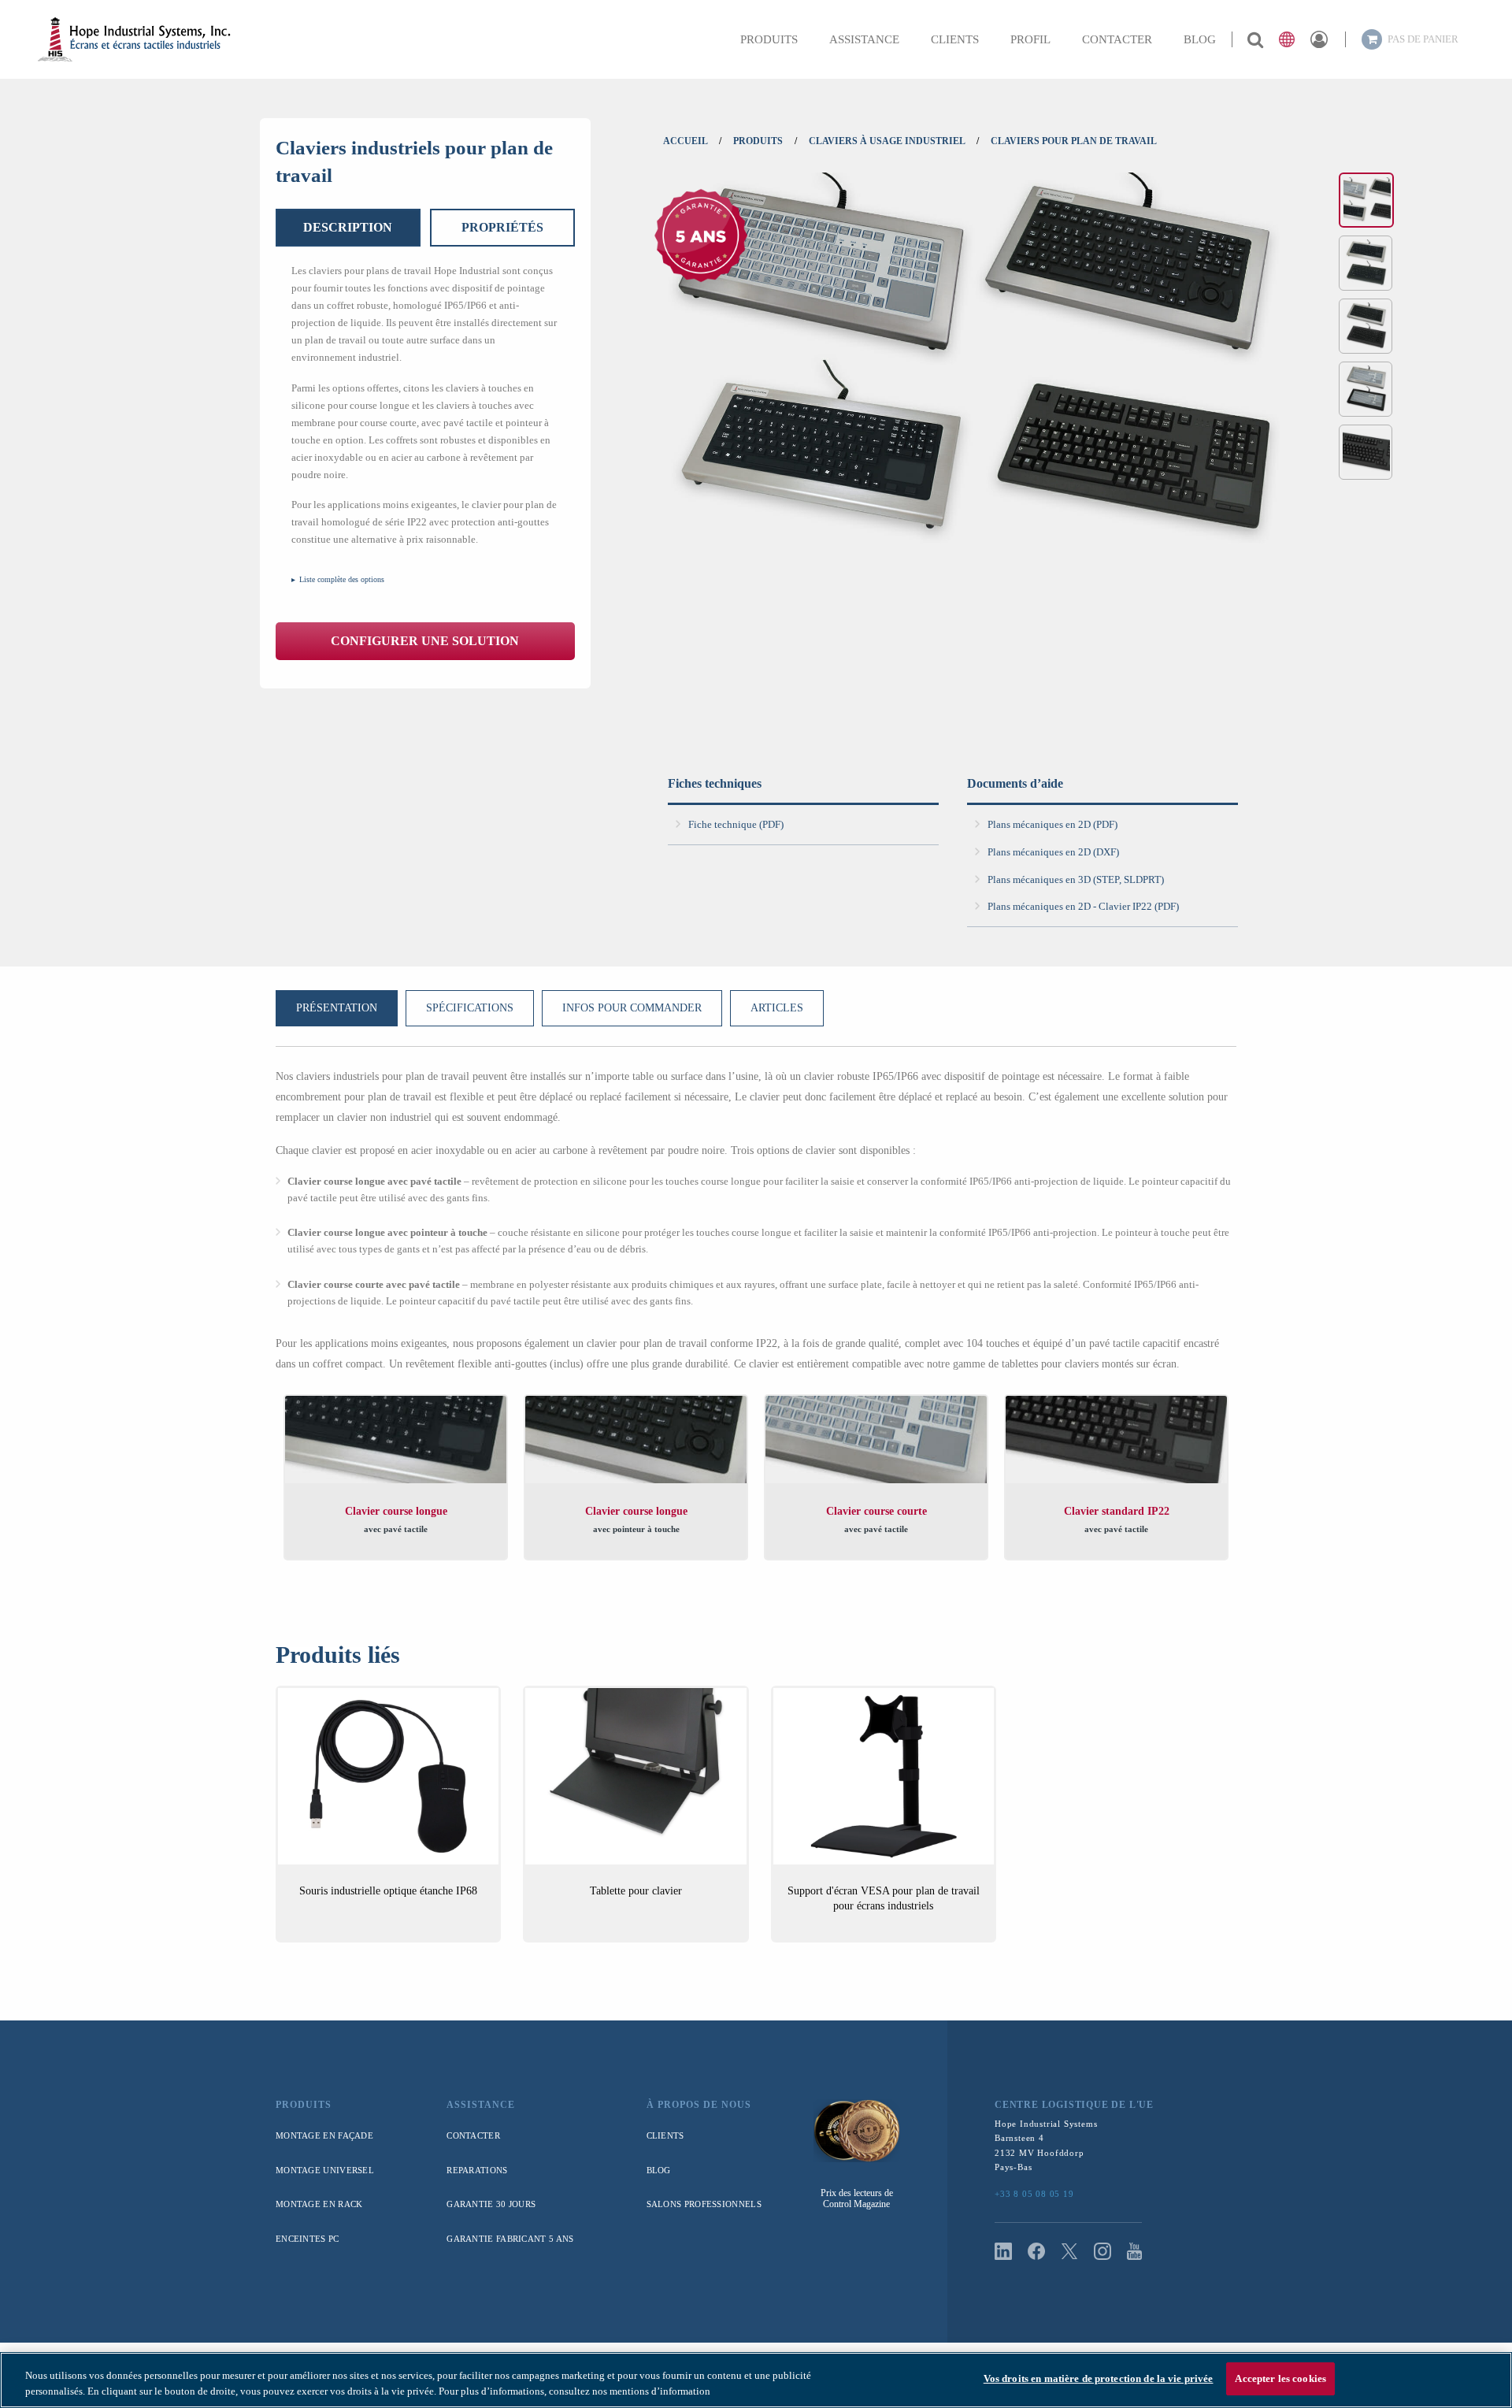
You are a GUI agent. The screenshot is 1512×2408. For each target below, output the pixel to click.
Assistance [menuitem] (864, 39)
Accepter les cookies (1280, 2378)
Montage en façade (324, 2135)
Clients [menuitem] (955, 39)
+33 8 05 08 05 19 (1034, 2194)
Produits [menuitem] (769, 39)
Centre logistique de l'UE (1074, 2105)
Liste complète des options (342, 579)
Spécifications (470, 1008)
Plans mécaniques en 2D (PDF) (1052, 824)
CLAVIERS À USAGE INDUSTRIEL (887, 141)
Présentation (337, 1008)
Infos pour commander (632, 1008)
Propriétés (502, 227)
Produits (304, 2105)
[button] (1287, 39)
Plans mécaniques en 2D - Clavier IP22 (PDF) (1083, 906)
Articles (777, 1008)
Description (348, 227)
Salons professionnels (704, 2204)
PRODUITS (758, 141)
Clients (665, 2135)
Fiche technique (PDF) (736, 824)
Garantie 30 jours (491, 2204)
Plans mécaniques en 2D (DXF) (1053, 852)
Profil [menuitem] (1030, 39)
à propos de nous (699, 2105)
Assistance (481, 2105)
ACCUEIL (685, 141)
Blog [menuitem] (1200, 39)
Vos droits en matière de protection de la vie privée (1099, 2378)
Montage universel (325, 2170)
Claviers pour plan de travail (1074, 141)
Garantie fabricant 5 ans (510, 2239)
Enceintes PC (308, 2239)
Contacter (473, 2135)
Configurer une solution (425, 641)
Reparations (477, 2170)
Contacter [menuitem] (1117, 39)
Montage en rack (319, 2204)
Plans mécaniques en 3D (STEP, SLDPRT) (1076, 879)
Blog (659, 2170)
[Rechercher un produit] (1255, 39)
